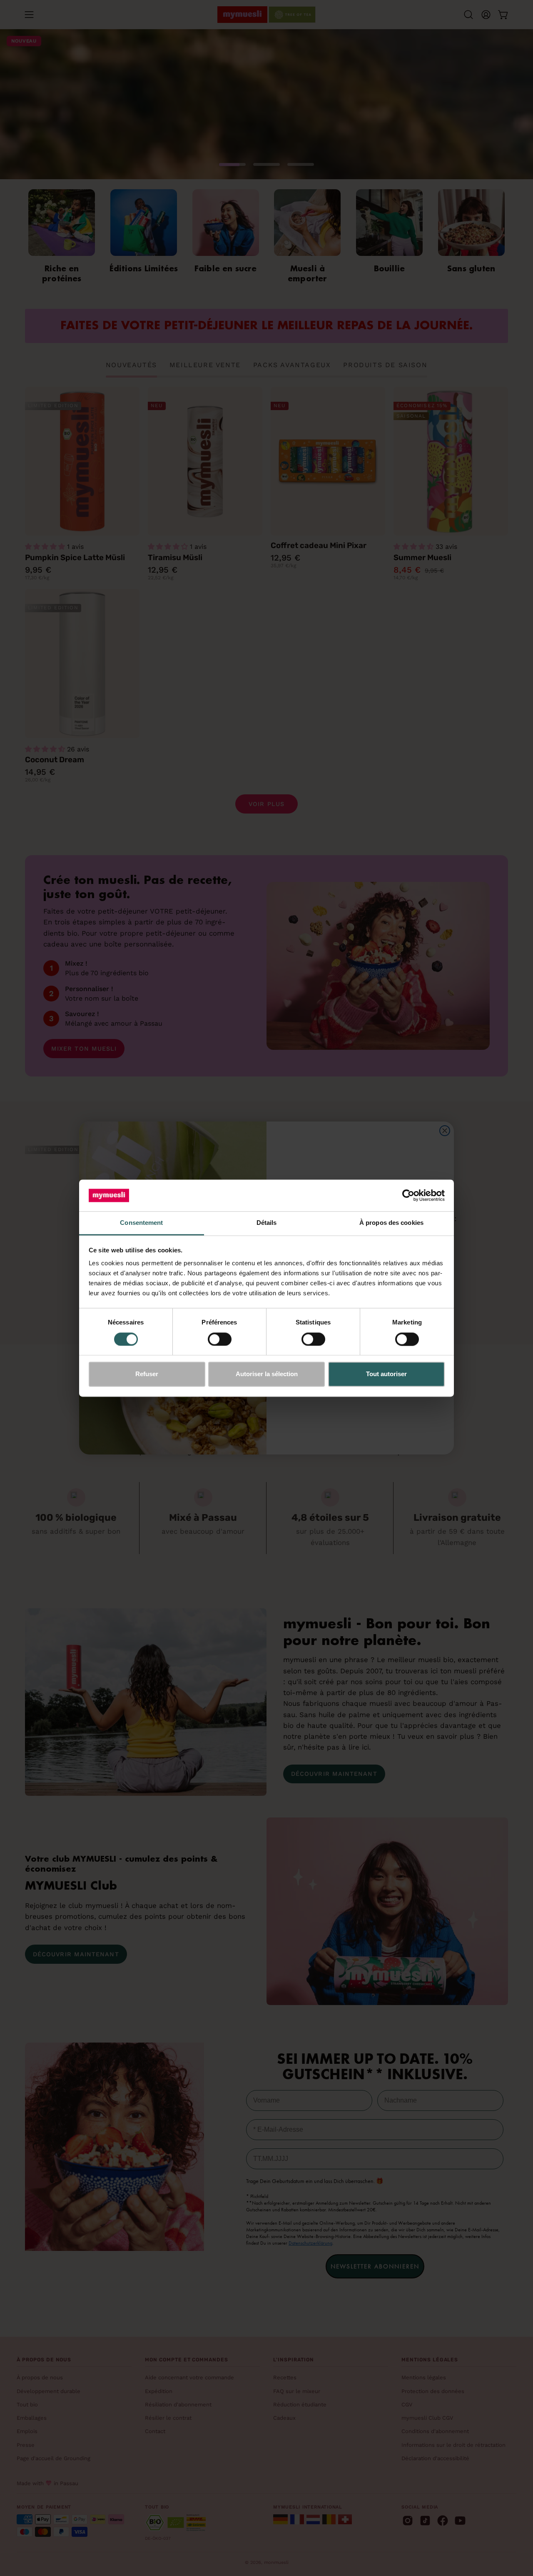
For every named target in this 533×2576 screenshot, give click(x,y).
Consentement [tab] (141, 1223)
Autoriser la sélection (267, 1374)
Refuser (147, 1374)
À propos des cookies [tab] (391, 1223)
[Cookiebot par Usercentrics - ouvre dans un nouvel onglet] (408, 1195)
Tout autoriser (386, 1374)
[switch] (220, 1339)
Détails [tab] (267, 1223)
